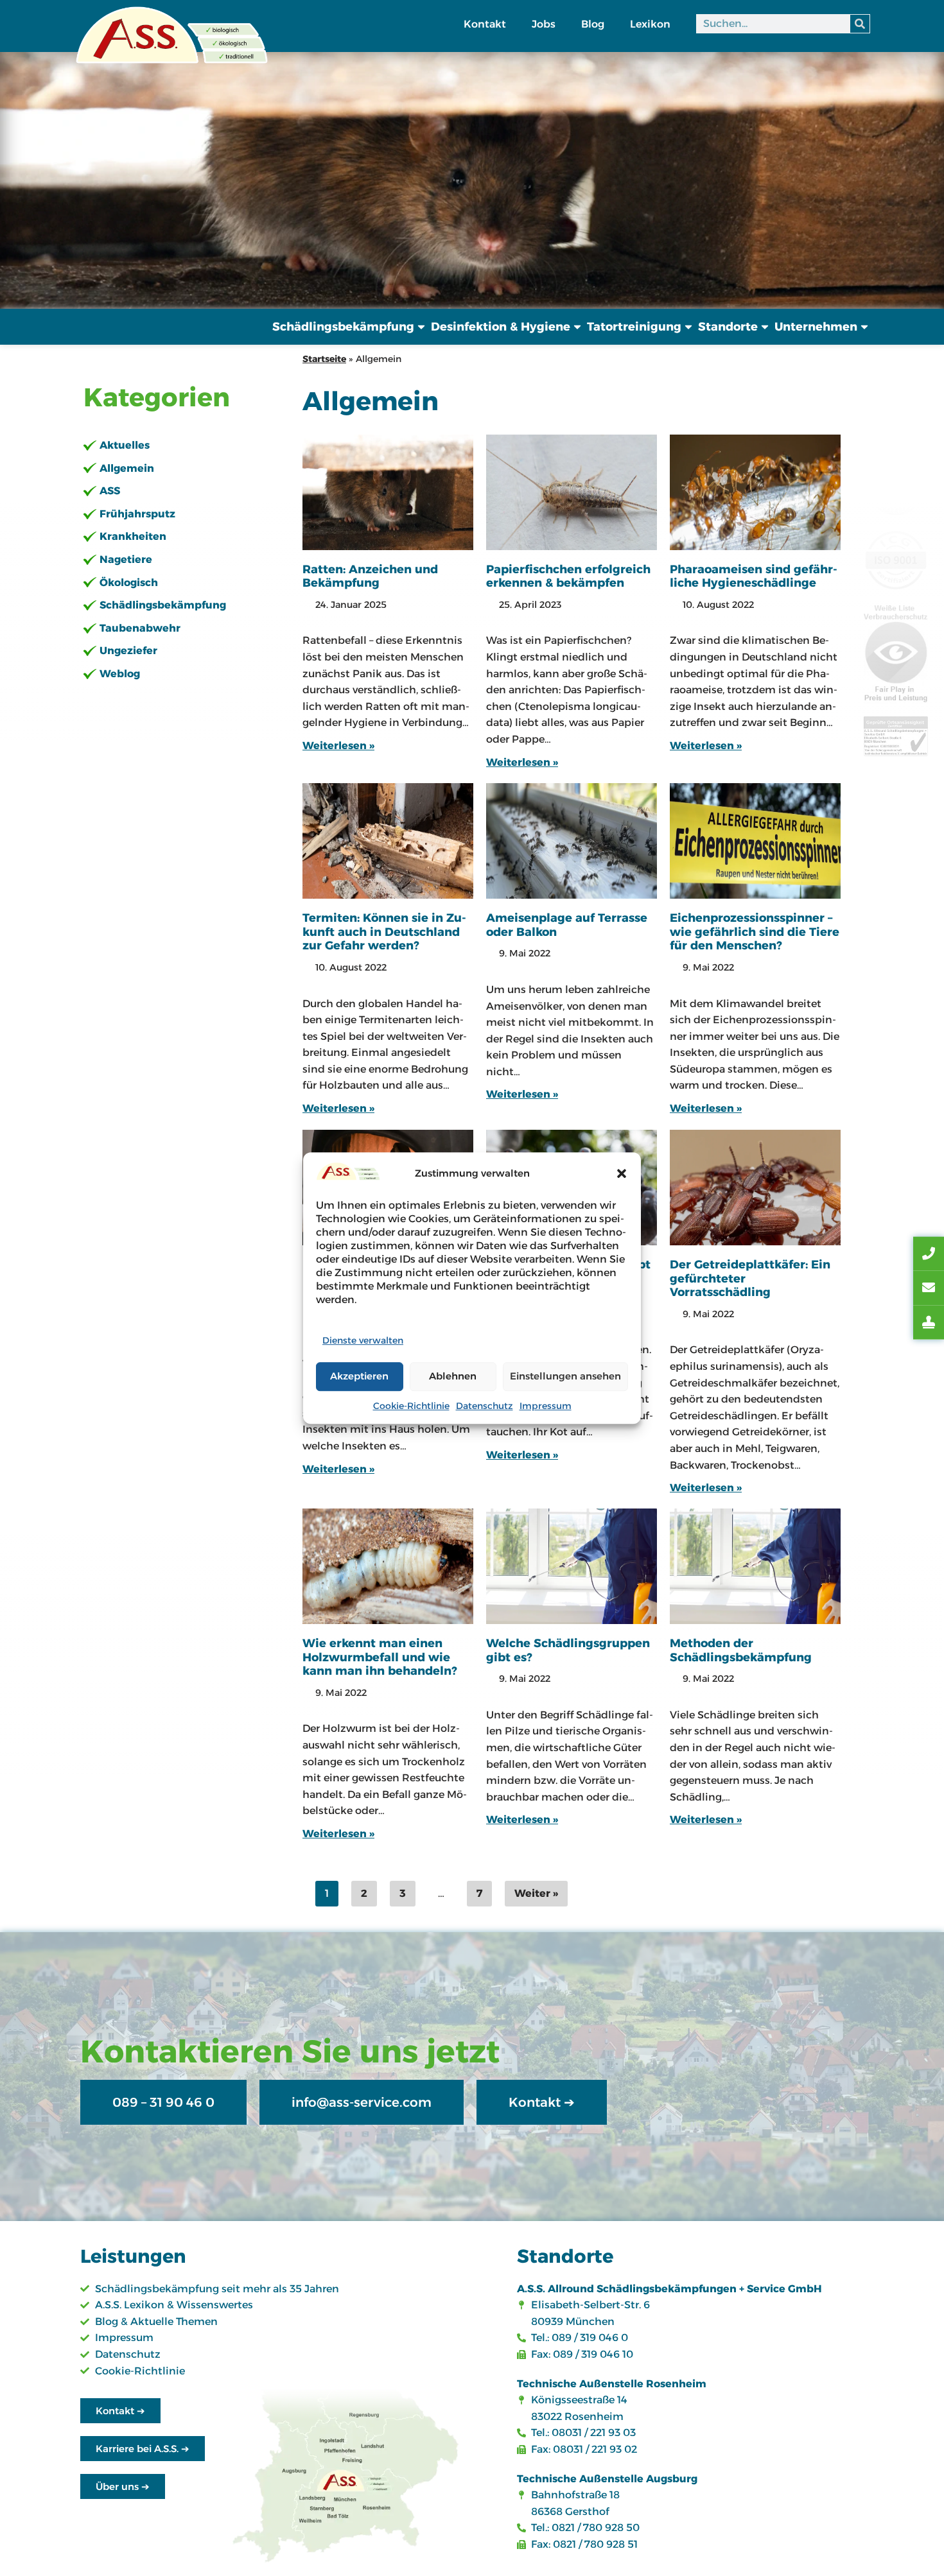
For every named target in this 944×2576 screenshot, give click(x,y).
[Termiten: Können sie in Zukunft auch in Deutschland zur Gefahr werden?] (388, 841)
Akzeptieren (359, 1376)
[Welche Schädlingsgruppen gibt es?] (572, 1566)
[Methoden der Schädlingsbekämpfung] (755, 1566)
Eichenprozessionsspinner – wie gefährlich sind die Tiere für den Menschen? (755, 932)
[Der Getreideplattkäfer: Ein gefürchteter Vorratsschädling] (755, 1188)
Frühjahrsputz (137, 514)
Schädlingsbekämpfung (343, 327)
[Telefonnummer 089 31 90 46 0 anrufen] (929, 1254)
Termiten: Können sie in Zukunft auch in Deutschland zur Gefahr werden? (384, 932)
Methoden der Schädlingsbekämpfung (741, 1650)
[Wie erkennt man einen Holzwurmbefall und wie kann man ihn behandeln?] (388, 1566)
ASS (110, 491)
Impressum (546, 1406)
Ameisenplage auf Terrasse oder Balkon (567, 925)
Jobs (544, 24)
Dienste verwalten (363, 1340)
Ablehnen (453, 1376)
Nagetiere (126, 559)
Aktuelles (125, 445)
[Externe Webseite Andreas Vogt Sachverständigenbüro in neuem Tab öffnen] (929, 1322)
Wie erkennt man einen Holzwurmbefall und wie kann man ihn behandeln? (380, 1657)
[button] (622, 1173)
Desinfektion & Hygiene (501, 327)
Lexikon (650, 24)
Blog (593, 24)
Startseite (324, 359)
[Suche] (860, 24)
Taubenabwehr (140, 628)
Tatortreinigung (634, 327)
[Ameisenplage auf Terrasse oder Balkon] (572, 841)
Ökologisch (129, 583)
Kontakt (485, 24)
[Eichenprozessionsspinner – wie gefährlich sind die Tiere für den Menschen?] (755, 841)
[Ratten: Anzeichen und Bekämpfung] (388, 492)
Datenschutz (485, 1406)
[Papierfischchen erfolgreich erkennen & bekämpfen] (572, 492)
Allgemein (127, 468)
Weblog (120, 674)
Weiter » (536, 1893)
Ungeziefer (128, 651)
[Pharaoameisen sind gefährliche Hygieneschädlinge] (755, 492)
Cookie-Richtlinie (411, 1406)
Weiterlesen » (338, 745)
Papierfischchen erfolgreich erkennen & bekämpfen (568, 576)
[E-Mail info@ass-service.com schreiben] (929, 1288)
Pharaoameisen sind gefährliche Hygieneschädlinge (754, 576)
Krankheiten (133, 536)
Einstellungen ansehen (565, 1376)
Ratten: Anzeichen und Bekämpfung (370, 576)
